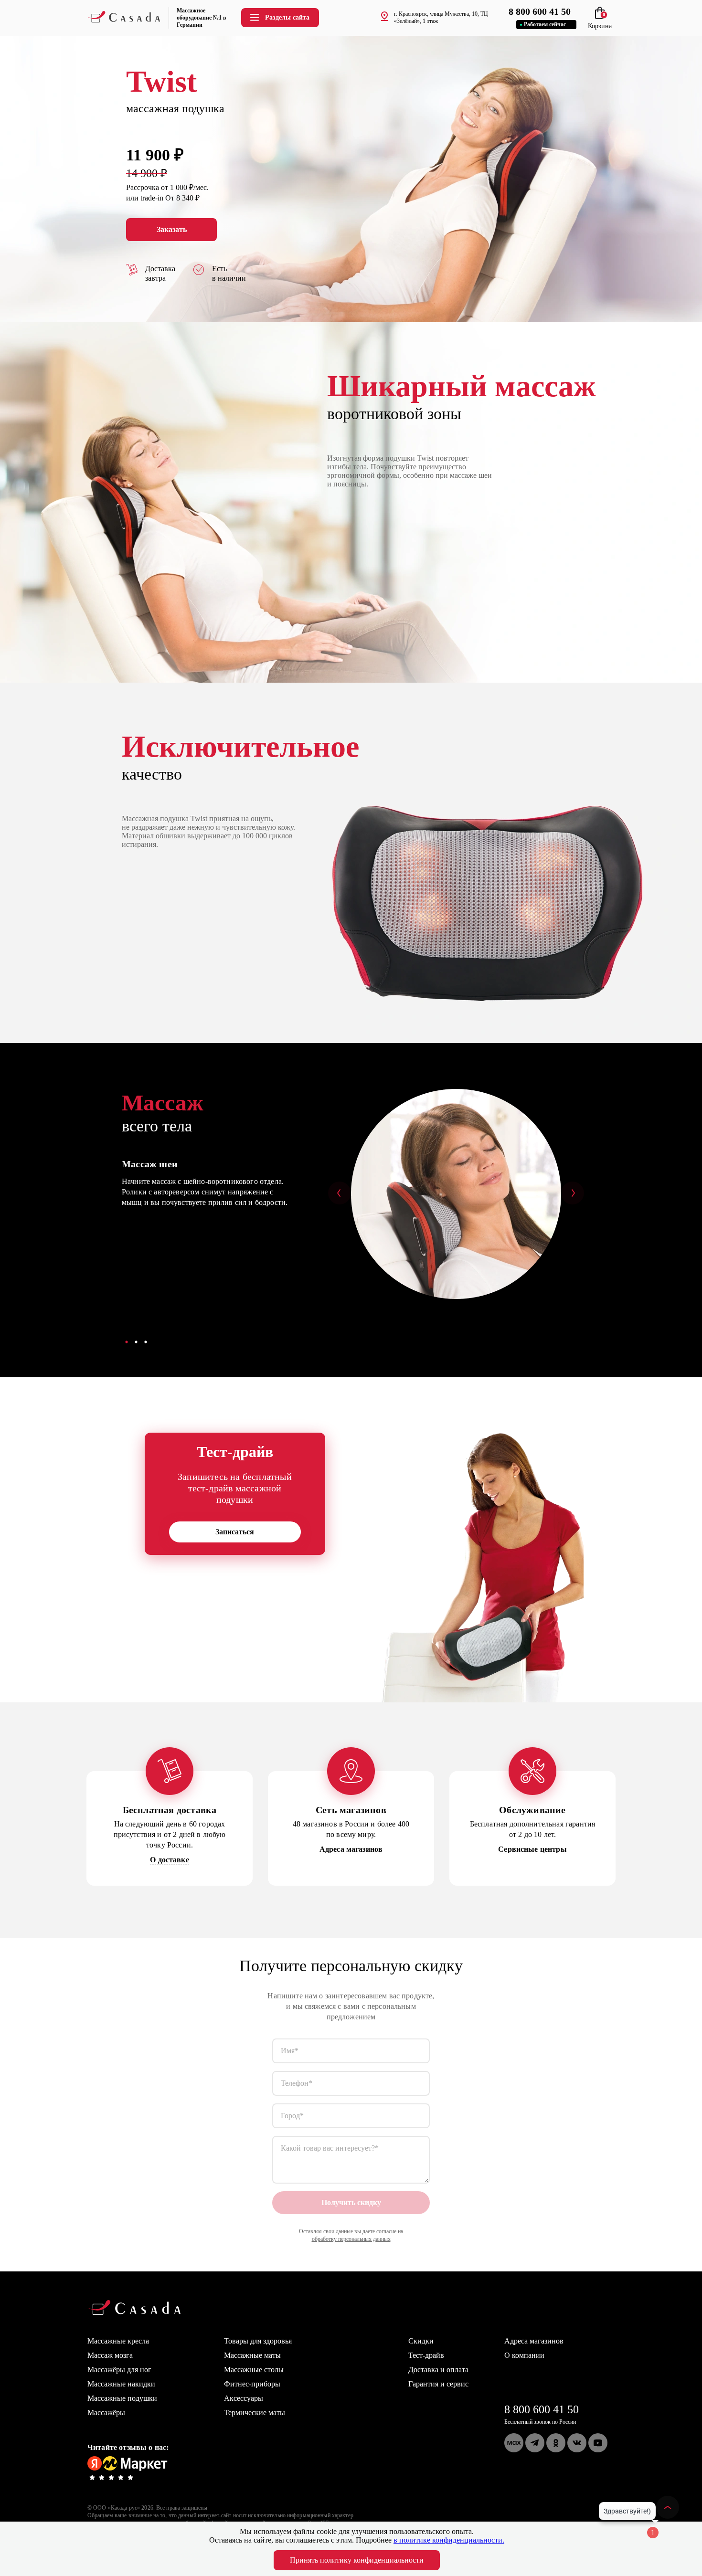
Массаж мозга (110, 2355)
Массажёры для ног (119, 2370)
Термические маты (255, 2412)
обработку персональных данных (351, 2239)
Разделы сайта (287, 17)
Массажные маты (252, 2355)
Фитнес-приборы (252, 2384)
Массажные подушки (122, 2398)
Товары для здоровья (258, 2341)
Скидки (421, 2341)
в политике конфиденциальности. (449, 2540)
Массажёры (106, 2412)
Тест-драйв (426, 2355)
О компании (524, 2355)
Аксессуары (244, 2398)
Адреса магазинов (534, 2341)
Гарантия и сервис (438, 2384)
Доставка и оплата (438, 2370)
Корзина (600, 22)
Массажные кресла (118, 2341)
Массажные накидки (121, 2384)
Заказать (172, 229)
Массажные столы (254, 2370)
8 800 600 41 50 (542, 2409)
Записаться (235, 1532)
